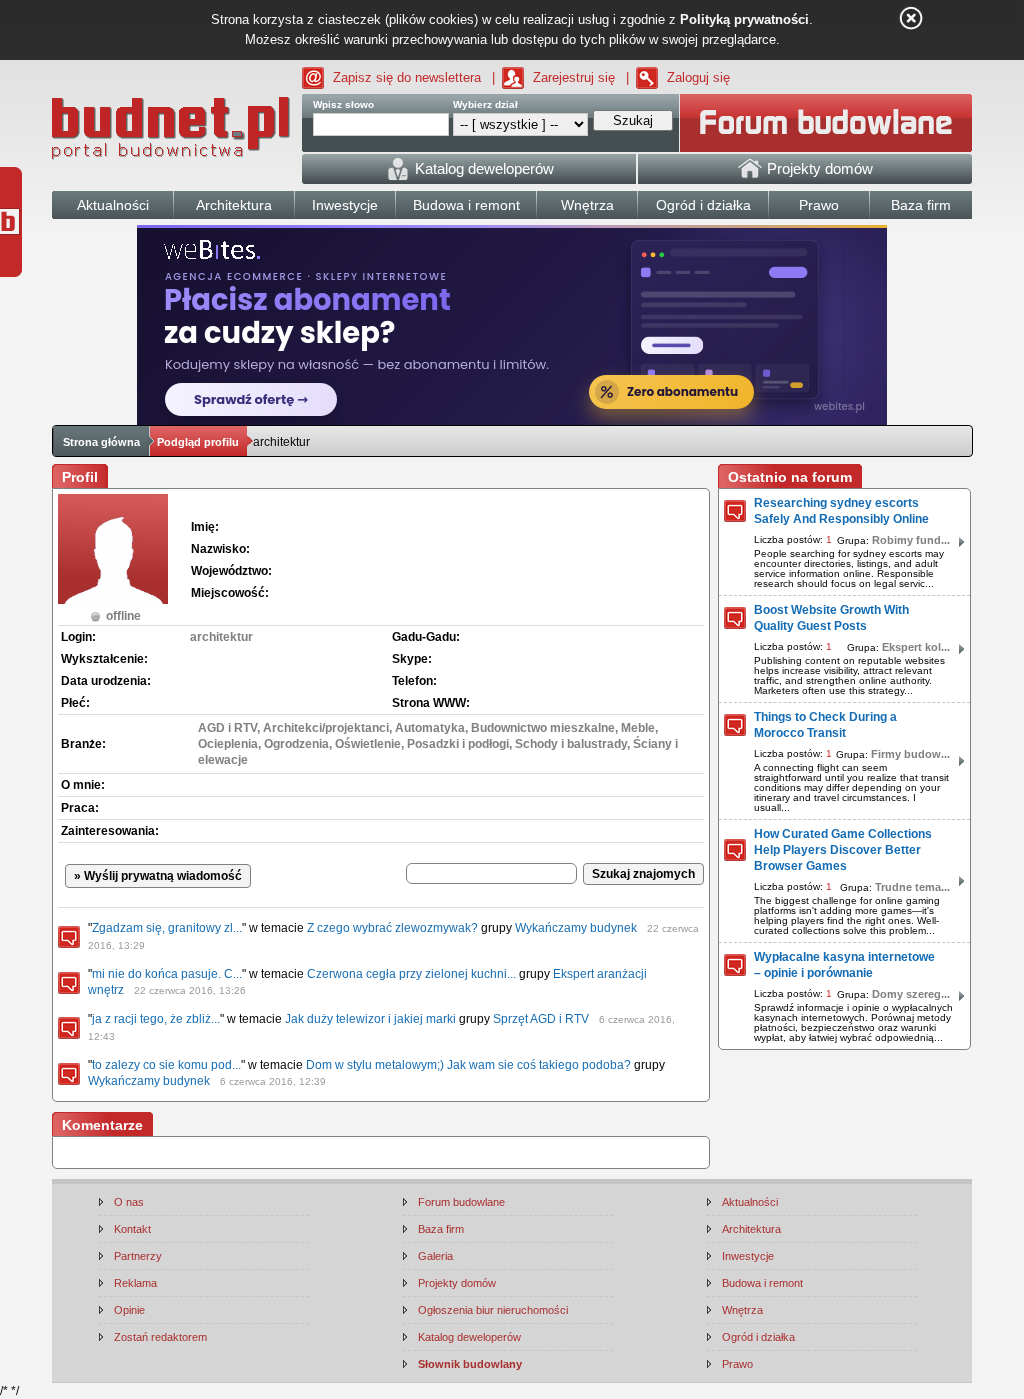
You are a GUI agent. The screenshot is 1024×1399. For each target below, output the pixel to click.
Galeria (435, 1256)
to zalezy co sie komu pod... (166, 1065)
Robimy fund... (911, 540)
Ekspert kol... (916, 647)
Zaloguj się (698, 77)
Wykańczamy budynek (576, 928)
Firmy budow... (910, 754)
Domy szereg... (911, 994)
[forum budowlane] (826, 123)
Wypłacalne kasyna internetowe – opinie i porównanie (844, 965)
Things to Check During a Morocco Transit (825, 725)
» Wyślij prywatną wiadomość (158, 876)
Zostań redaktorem (160, 1337)
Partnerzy (138, 1256)
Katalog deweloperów (469, 1337)
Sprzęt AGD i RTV (541, 1019)
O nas (129, 1202)
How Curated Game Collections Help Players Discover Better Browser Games (843, 850)
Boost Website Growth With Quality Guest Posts (831, 618)
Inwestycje (748, 1256)
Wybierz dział (485, 104)
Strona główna (101, 442)
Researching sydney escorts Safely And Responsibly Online (841, 511)
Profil (80, 477)
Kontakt (132, 1229)
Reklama (135, 1283)
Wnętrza (742, 1310)
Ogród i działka (758, 1337)
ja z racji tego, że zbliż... (156, 1019)
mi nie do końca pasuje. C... (167, 974)
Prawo (737, 1364)
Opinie (129, 1310)
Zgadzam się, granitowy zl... (167, 928)
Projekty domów (457, 1283)
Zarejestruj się (574, 77)
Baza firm (441, 1229)
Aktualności (750, 1202)
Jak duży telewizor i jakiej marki (370, 1019)
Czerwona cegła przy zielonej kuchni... (411, 974)
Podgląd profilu (198, 442)
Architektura (751, 1229)
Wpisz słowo (343, 104)
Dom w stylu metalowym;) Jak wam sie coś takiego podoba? (468, 1065)
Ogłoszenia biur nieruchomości (493, 1310)
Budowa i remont (762, 1283)
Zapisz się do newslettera (407, 77)
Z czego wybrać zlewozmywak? (392, 928)
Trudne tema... (912, 887)
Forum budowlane (461, 1202)
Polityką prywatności (744, 19)
